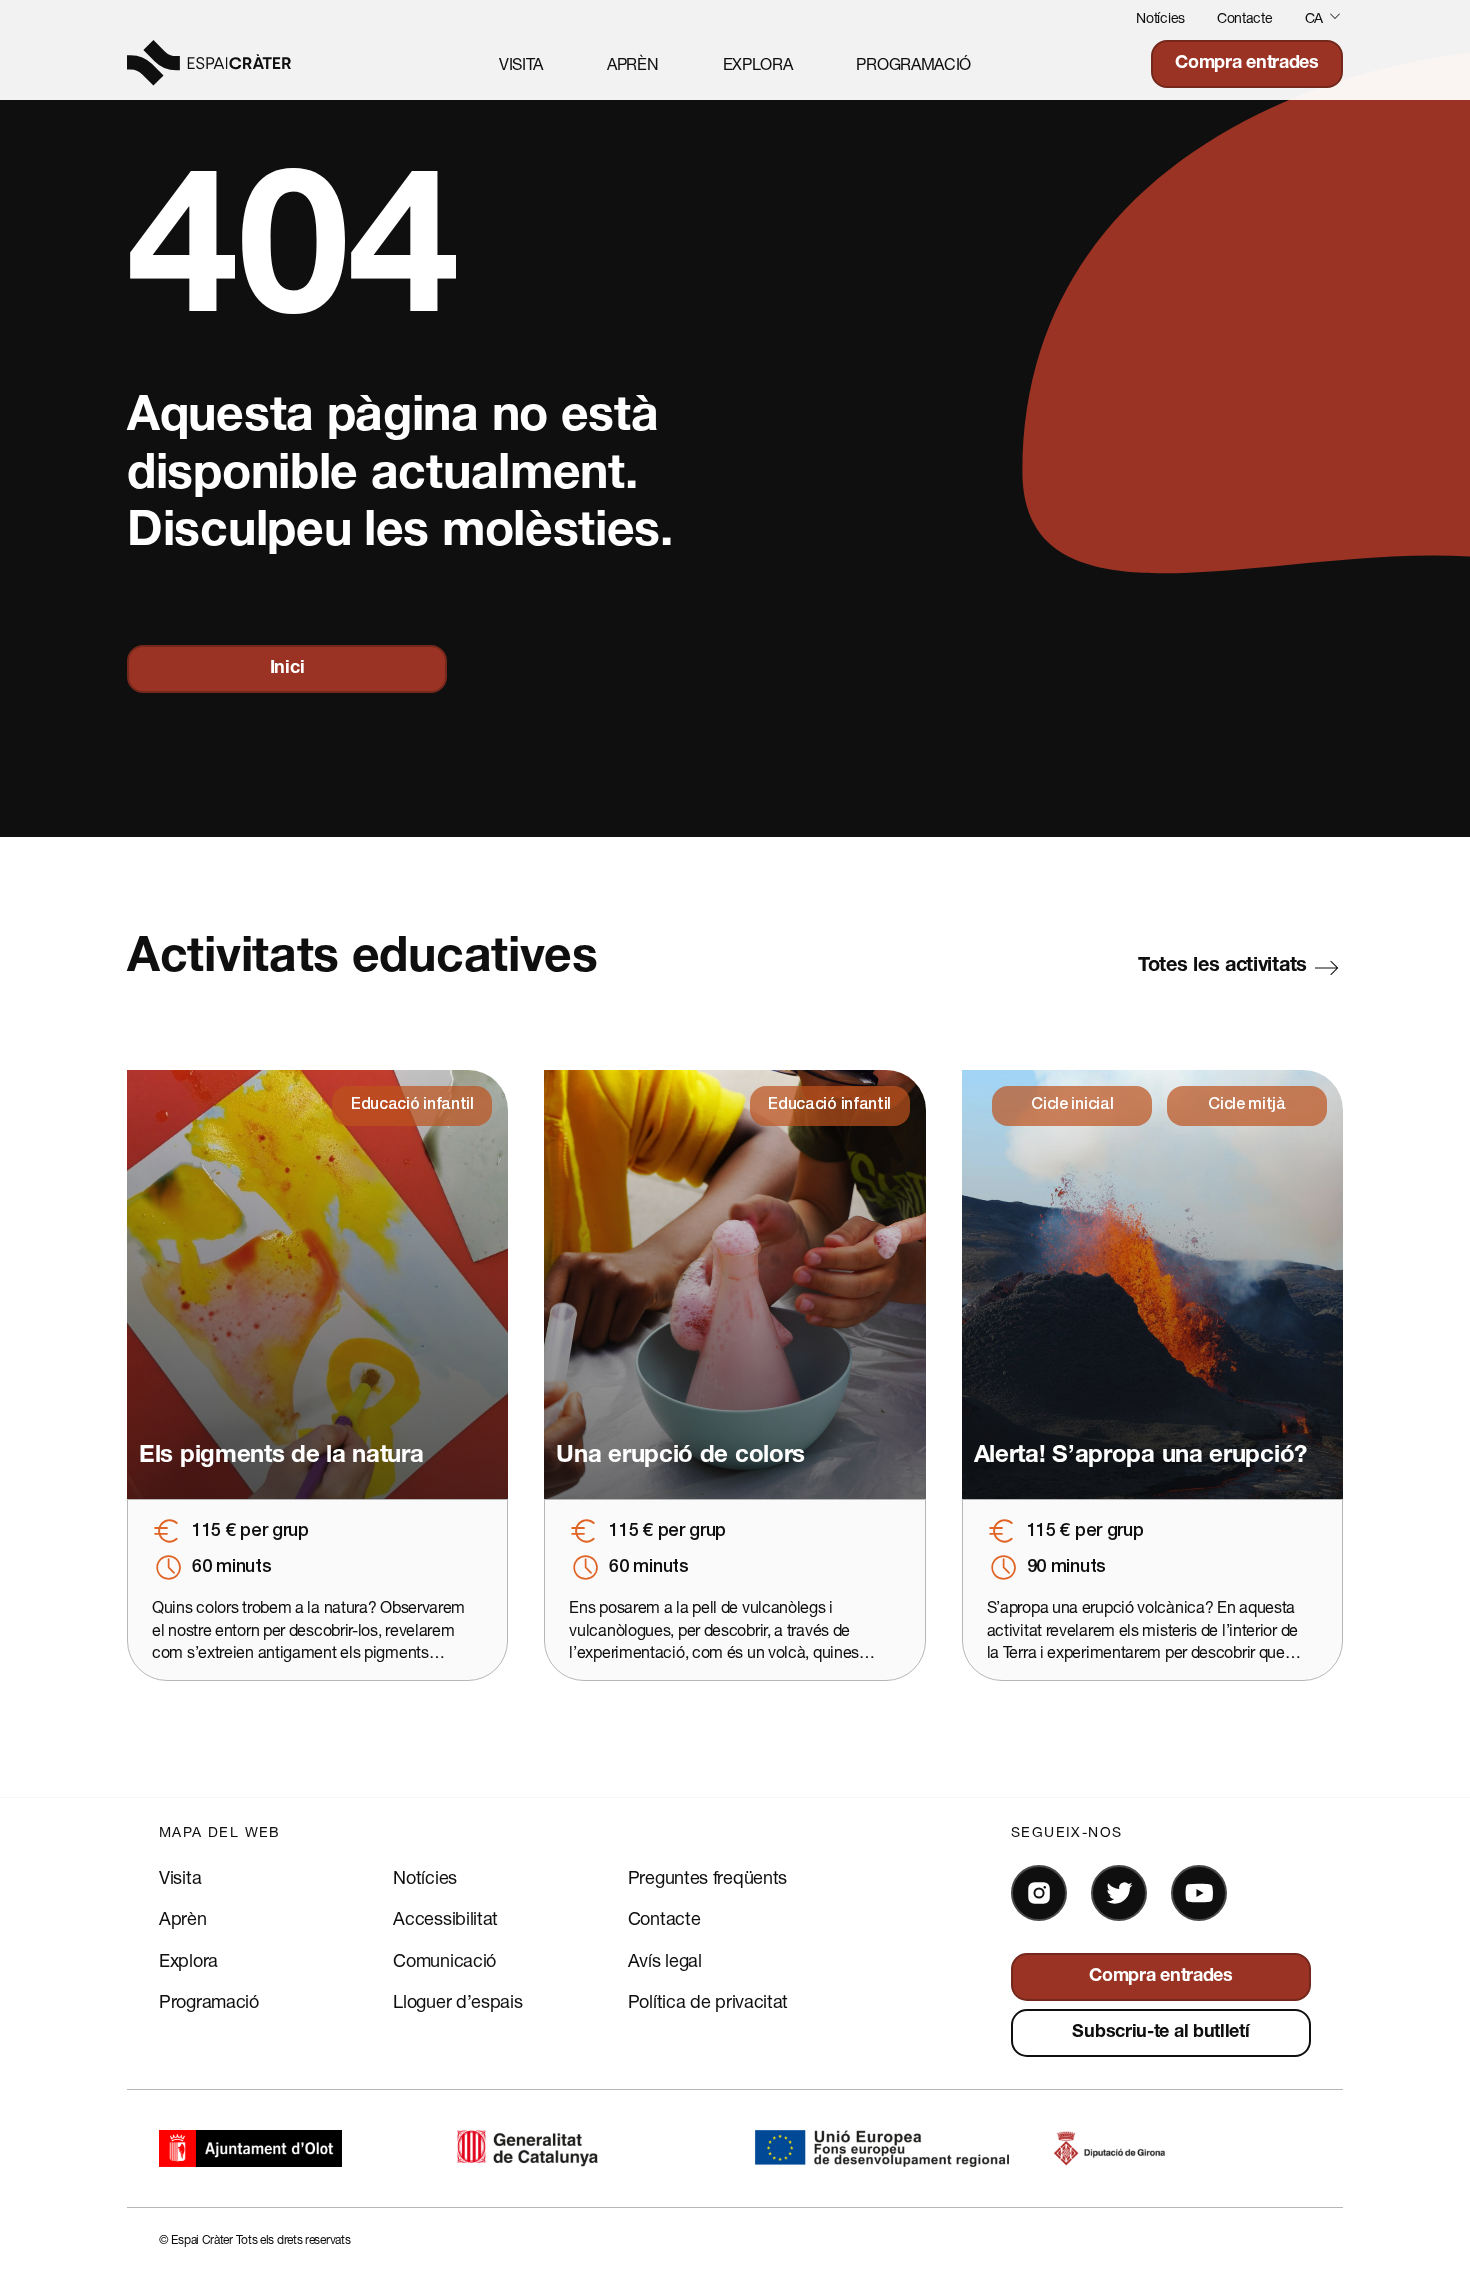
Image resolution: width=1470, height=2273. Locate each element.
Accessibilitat (445, 1918)
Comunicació (444, 1960)
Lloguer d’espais (457, 2001)
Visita (521, 63)
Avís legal (665, 1960)
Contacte (1245, 17)
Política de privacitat (708, 2001)
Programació (913, 63)
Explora (758, 63)
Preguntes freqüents (707, 1877)
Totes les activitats (1222, 967)
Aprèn (633, 63)
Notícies (1160, 17)
